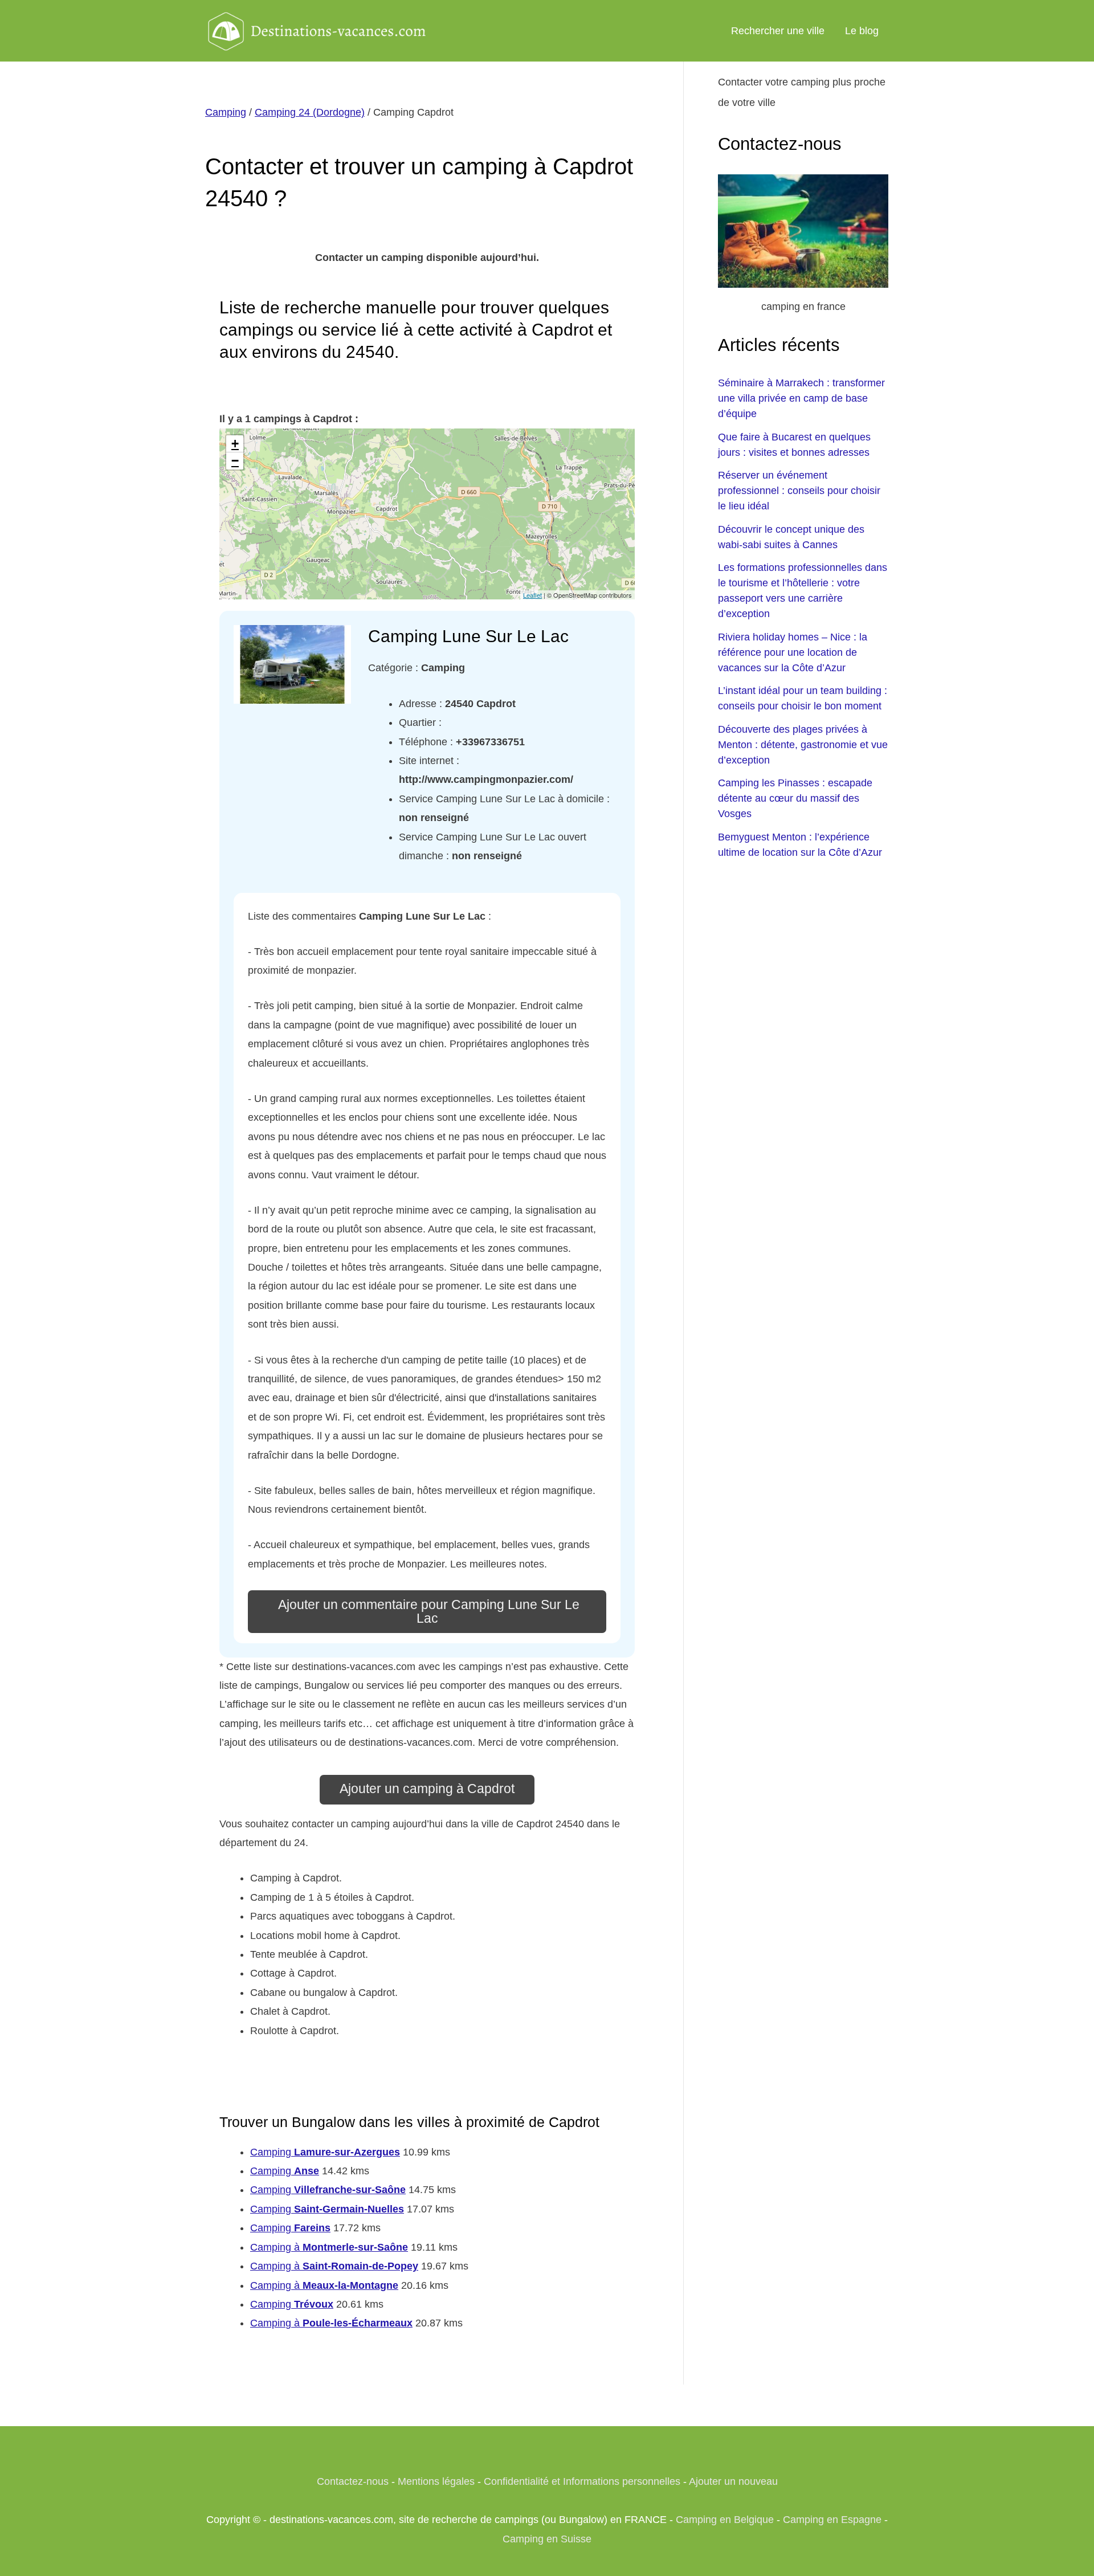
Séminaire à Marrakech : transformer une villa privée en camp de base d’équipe (801, 398)
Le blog (862, 31)
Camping (226, 112)
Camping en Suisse (547, 2539)
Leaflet (532, 595)
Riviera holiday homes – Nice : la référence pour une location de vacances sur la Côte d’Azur (793, 652)
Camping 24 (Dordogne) (310, 112)
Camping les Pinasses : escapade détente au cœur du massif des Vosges (795, 798)
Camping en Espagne (832, 2520)
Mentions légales (436, 2481)
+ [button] (235, 444)
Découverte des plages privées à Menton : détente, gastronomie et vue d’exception (803, 745)
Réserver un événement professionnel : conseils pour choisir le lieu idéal (799, 491)
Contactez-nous (353, 2481)
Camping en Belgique (725, 2520)
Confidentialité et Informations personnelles (582, 2481)
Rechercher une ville (778, 31)
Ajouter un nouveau (733, 2481)
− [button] (235, 461)
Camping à (329, 2247)
